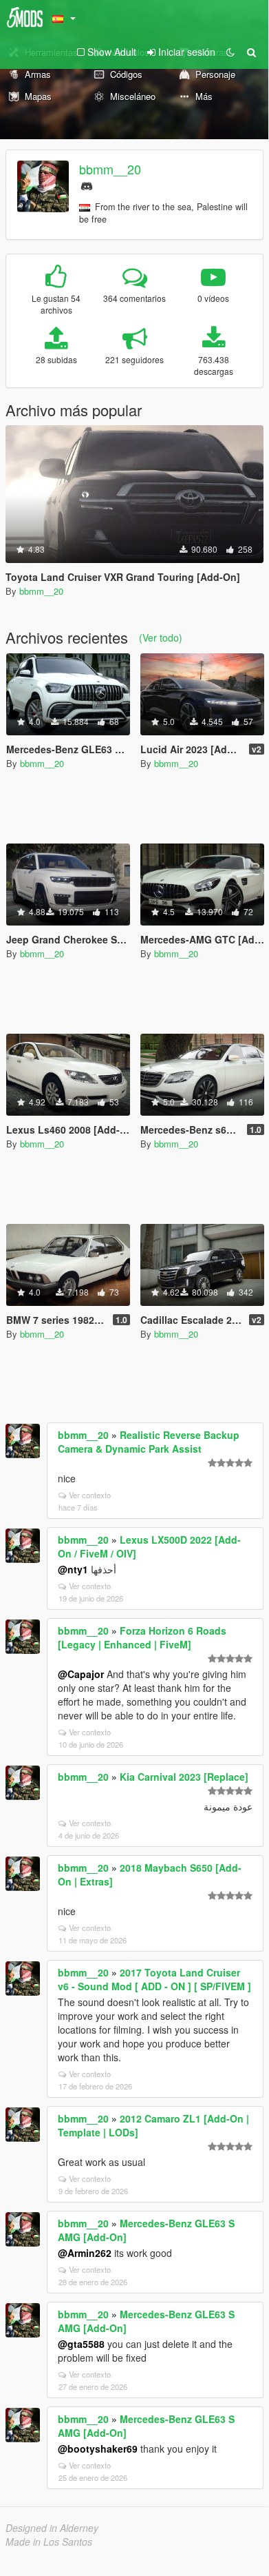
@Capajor (81, 1674)
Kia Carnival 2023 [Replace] (184, 1777)
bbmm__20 (110, 169)
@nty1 (73, 1569)
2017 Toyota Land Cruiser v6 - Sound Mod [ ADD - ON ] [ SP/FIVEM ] (154, 1979)
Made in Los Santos (49, 2542)
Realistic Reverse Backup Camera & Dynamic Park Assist (149, 1442)
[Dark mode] (230, 52)
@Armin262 (85, 2253)
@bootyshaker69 (98, 2449)
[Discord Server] (87, 184)
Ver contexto (90, 1495)
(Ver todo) (161, 637)
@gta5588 (81, 2344)
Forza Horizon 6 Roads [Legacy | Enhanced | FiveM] (142, 1637)
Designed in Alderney (52, 2528)
